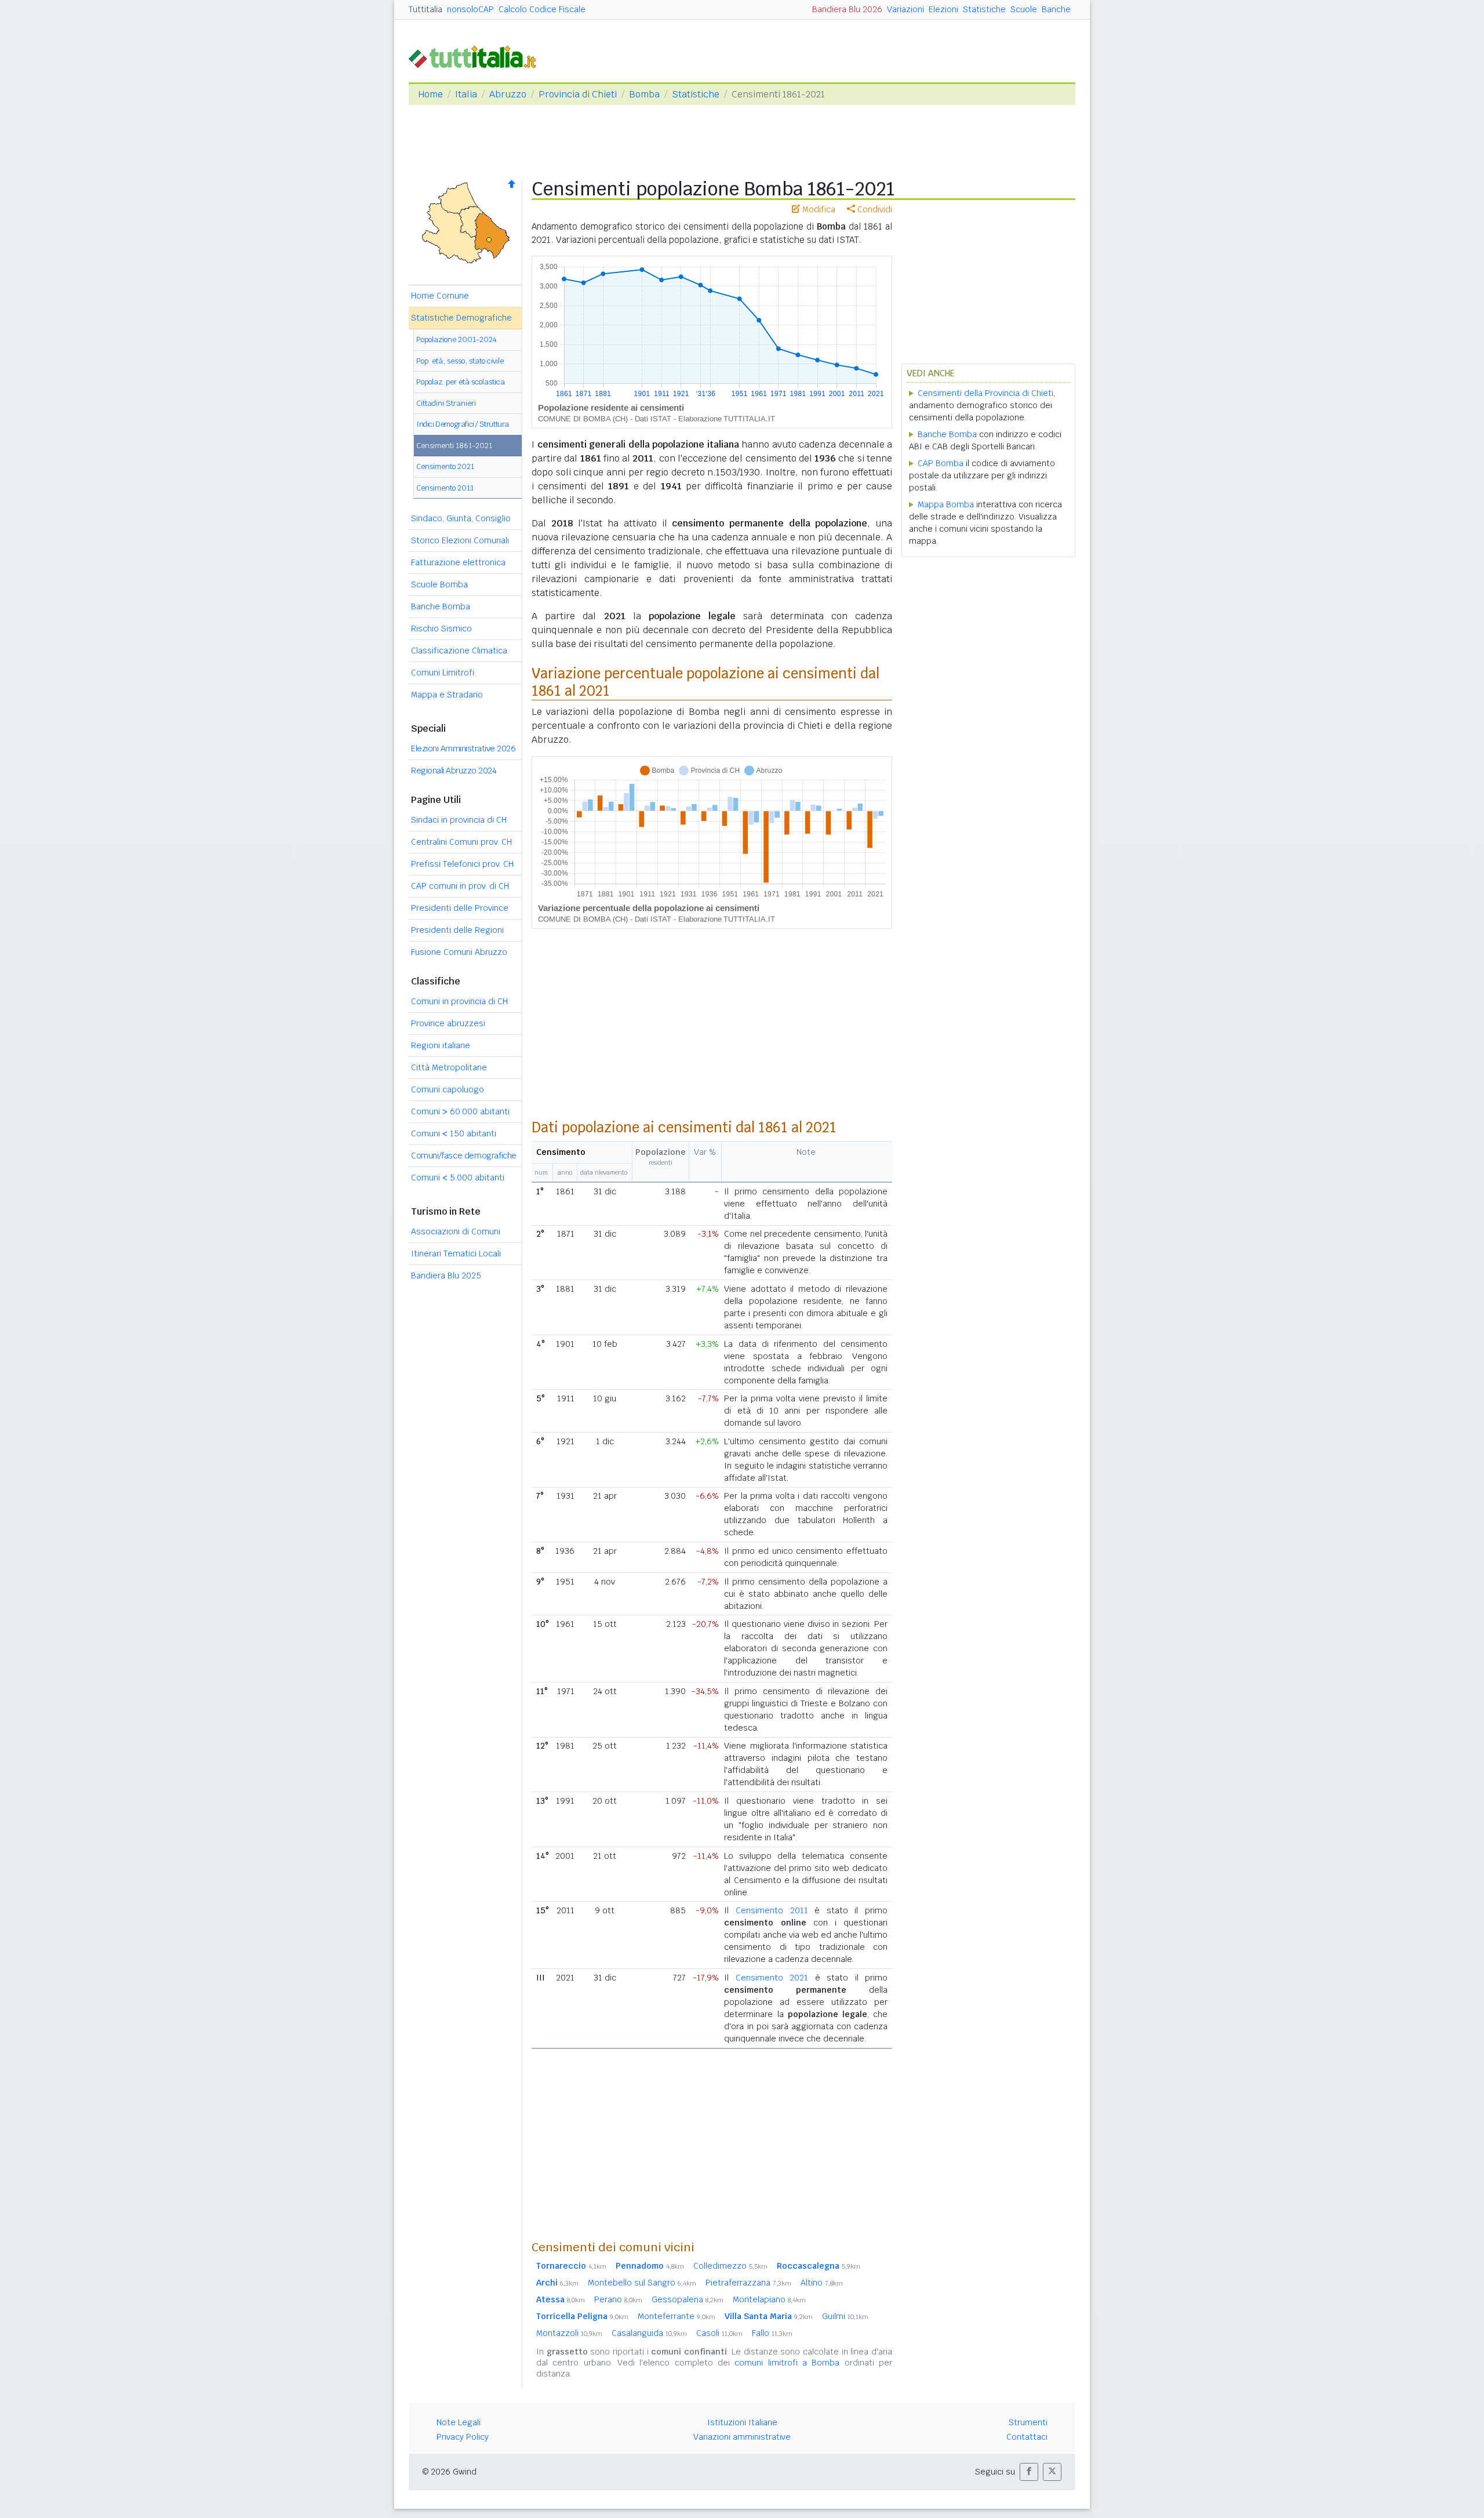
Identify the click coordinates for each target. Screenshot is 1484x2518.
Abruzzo (508, 94)
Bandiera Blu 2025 (446, 1276)
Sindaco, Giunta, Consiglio (461, 518)
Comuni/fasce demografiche (464, 1156)
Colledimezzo (730, 2266)
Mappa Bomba (946, 504)
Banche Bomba (441, 606)
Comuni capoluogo (448, 1089)
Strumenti (1028, 2422)
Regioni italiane (441, 1045)
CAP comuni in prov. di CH (460, 886)
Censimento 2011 (445, 488)
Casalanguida (649, 2333)
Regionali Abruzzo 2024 (454, 771)
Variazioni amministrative (742, 2437)
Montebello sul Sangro (642, 2283)
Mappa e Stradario (447, 695)
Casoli (719, 2333)
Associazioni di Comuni (456, 1231)
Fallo (772, 2333)
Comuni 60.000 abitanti (460, 1111)
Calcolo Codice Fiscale (542, 9)
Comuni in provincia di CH (459, 1001)
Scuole (1024, 9)
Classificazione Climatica (459, 651)
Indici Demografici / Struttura (463, 424)
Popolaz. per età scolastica (461, 382)
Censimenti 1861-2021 (454, 446)
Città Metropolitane (449, 1067)
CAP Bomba (941, 463)
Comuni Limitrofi (443, 673)
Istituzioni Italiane (742, 2422)
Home (430, 94)
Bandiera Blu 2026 (847, 9)
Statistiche (984, 9)
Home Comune (440, 296)
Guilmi (845, 2316)
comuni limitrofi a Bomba (787, 2363)
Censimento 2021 (445, 466)
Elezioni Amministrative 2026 (463, 749)
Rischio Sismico (441, 628)
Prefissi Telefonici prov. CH (462, 864)
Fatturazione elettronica (458, 562)
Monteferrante (676, 2316)
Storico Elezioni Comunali (460, 540)
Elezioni (943, 9)
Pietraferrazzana (748, 2283)
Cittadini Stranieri (446, 403)
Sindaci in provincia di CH (459, 820)
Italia (466, 94)
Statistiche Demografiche (461, 318)
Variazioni (905, 9)
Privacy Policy (463, 2437)
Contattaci (1027, 2437)
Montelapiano (769, 2299)
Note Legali (459, 2422)
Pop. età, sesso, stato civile (460, 361)
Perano (618, 2299)
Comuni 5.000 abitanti (458, 1178)
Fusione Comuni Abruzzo (459, 952)
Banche (1056, 9)
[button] (1029, 2472)
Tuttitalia (425, 9)
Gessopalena (688, 2299)
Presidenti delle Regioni (457, 930)
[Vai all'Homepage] (477, 56)
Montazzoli (569, 2333)
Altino (822, 2283)
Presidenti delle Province (460, 908)
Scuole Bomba (439, 584)
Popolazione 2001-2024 (457, 339)
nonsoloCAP (470, 9)
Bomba (644, 94)
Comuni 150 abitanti (454, 1133)
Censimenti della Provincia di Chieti (985, 393)
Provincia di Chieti (578, 94)
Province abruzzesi (448, 1023)
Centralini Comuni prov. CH (461, 842)
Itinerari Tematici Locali (456, 1253)
